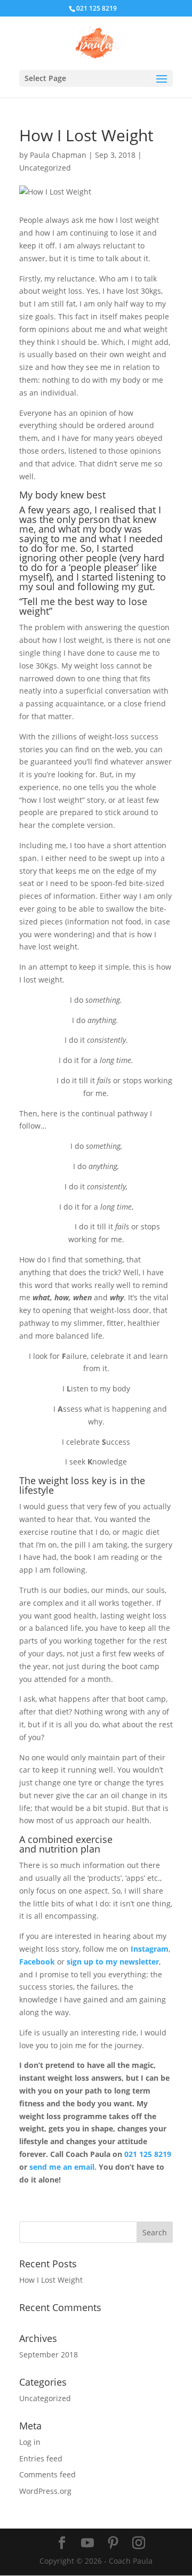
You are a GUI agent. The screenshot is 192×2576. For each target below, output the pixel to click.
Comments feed (47, 2474)
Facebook (37, 1962)
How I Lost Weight (51, 2280)
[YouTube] (87, 2543)
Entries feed (41, 2458)
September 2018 (49, 2354)
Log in (30, 2442)
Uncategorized (45, 168)
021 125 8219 (148, 2154)
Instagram (150, 1949)
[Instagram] (139, 2543)
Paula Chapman (58, 155)
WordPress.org (45, 2491)
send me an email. (63, 2167)
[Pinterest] (113, 2543)
